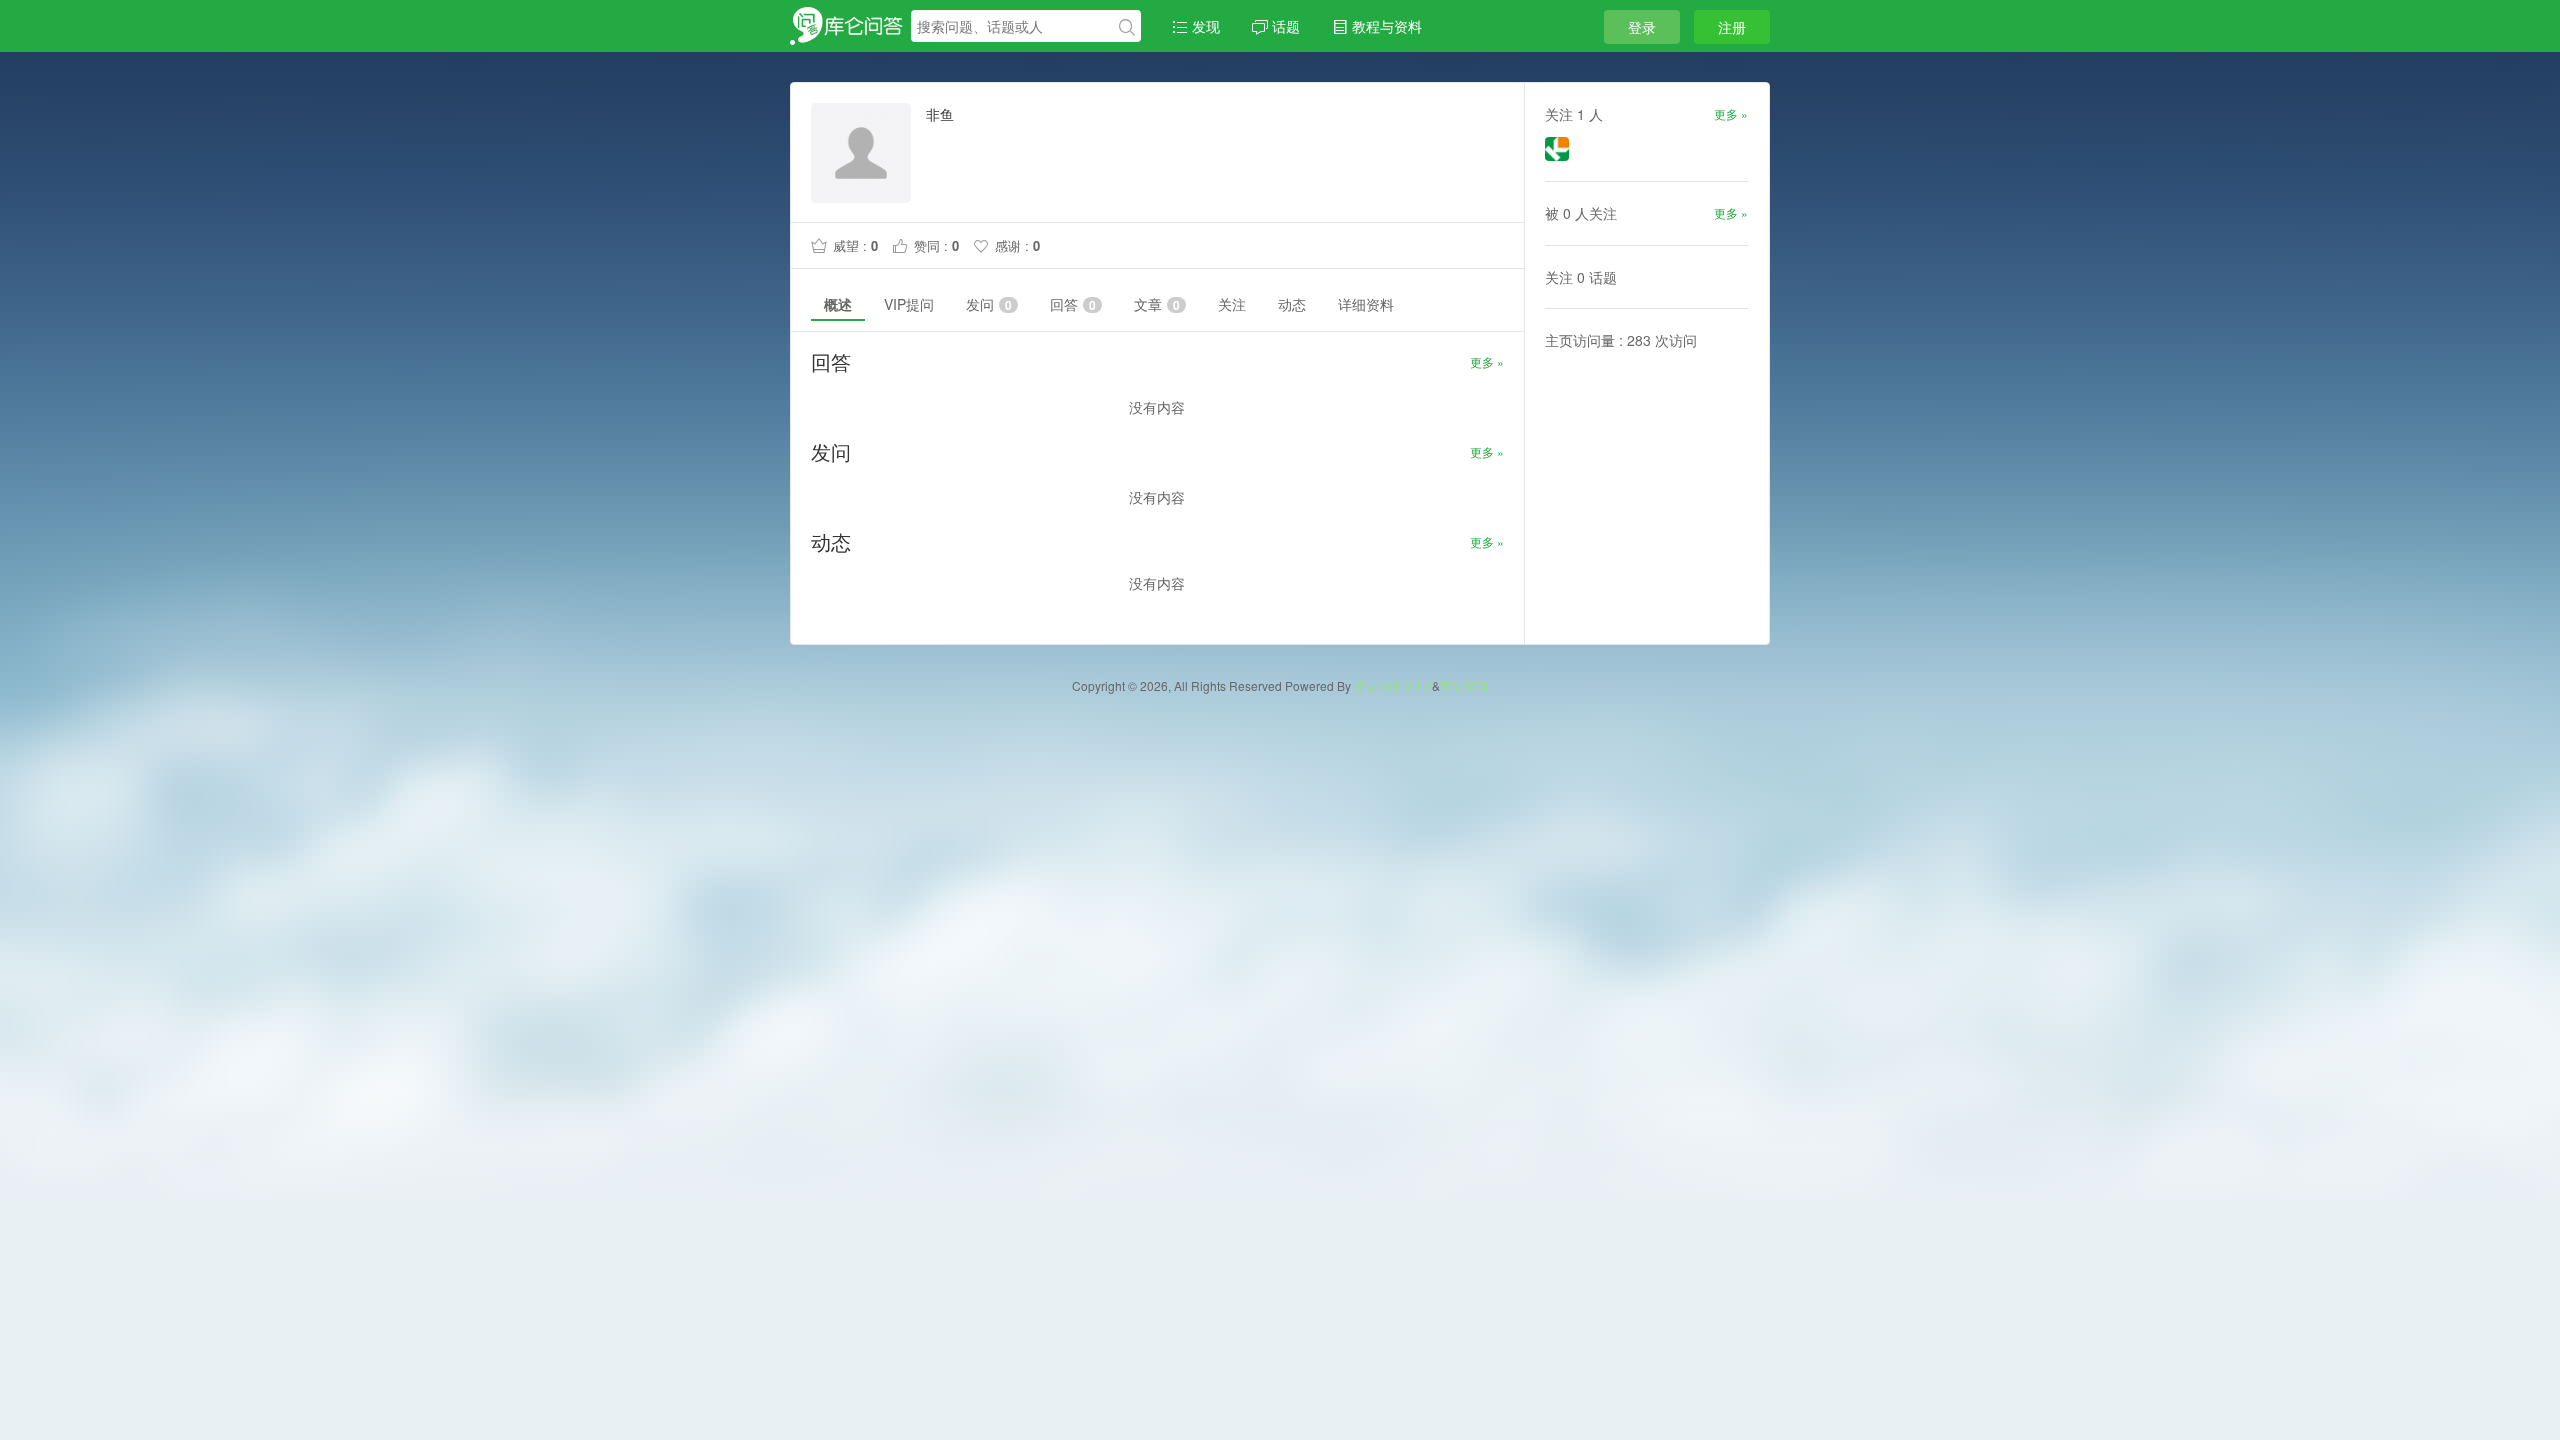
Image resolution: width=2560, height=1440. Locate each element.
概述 (838, 304)
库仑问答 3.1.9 (1393, 685)
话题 (1284, 26)
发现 (1204, 26)
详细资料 (1366, 304)
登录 (1642, 27)
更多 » (1487, 361)
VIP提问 (909, 304)
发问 (989, 304)
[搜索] (1127, 27)
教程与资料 (1385, 26)
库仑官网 (1464, 685)
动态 (1292, 304)
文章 (1157, 304)
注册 (1732, 27)
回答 (1073, 304)
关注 (1232, 304)
